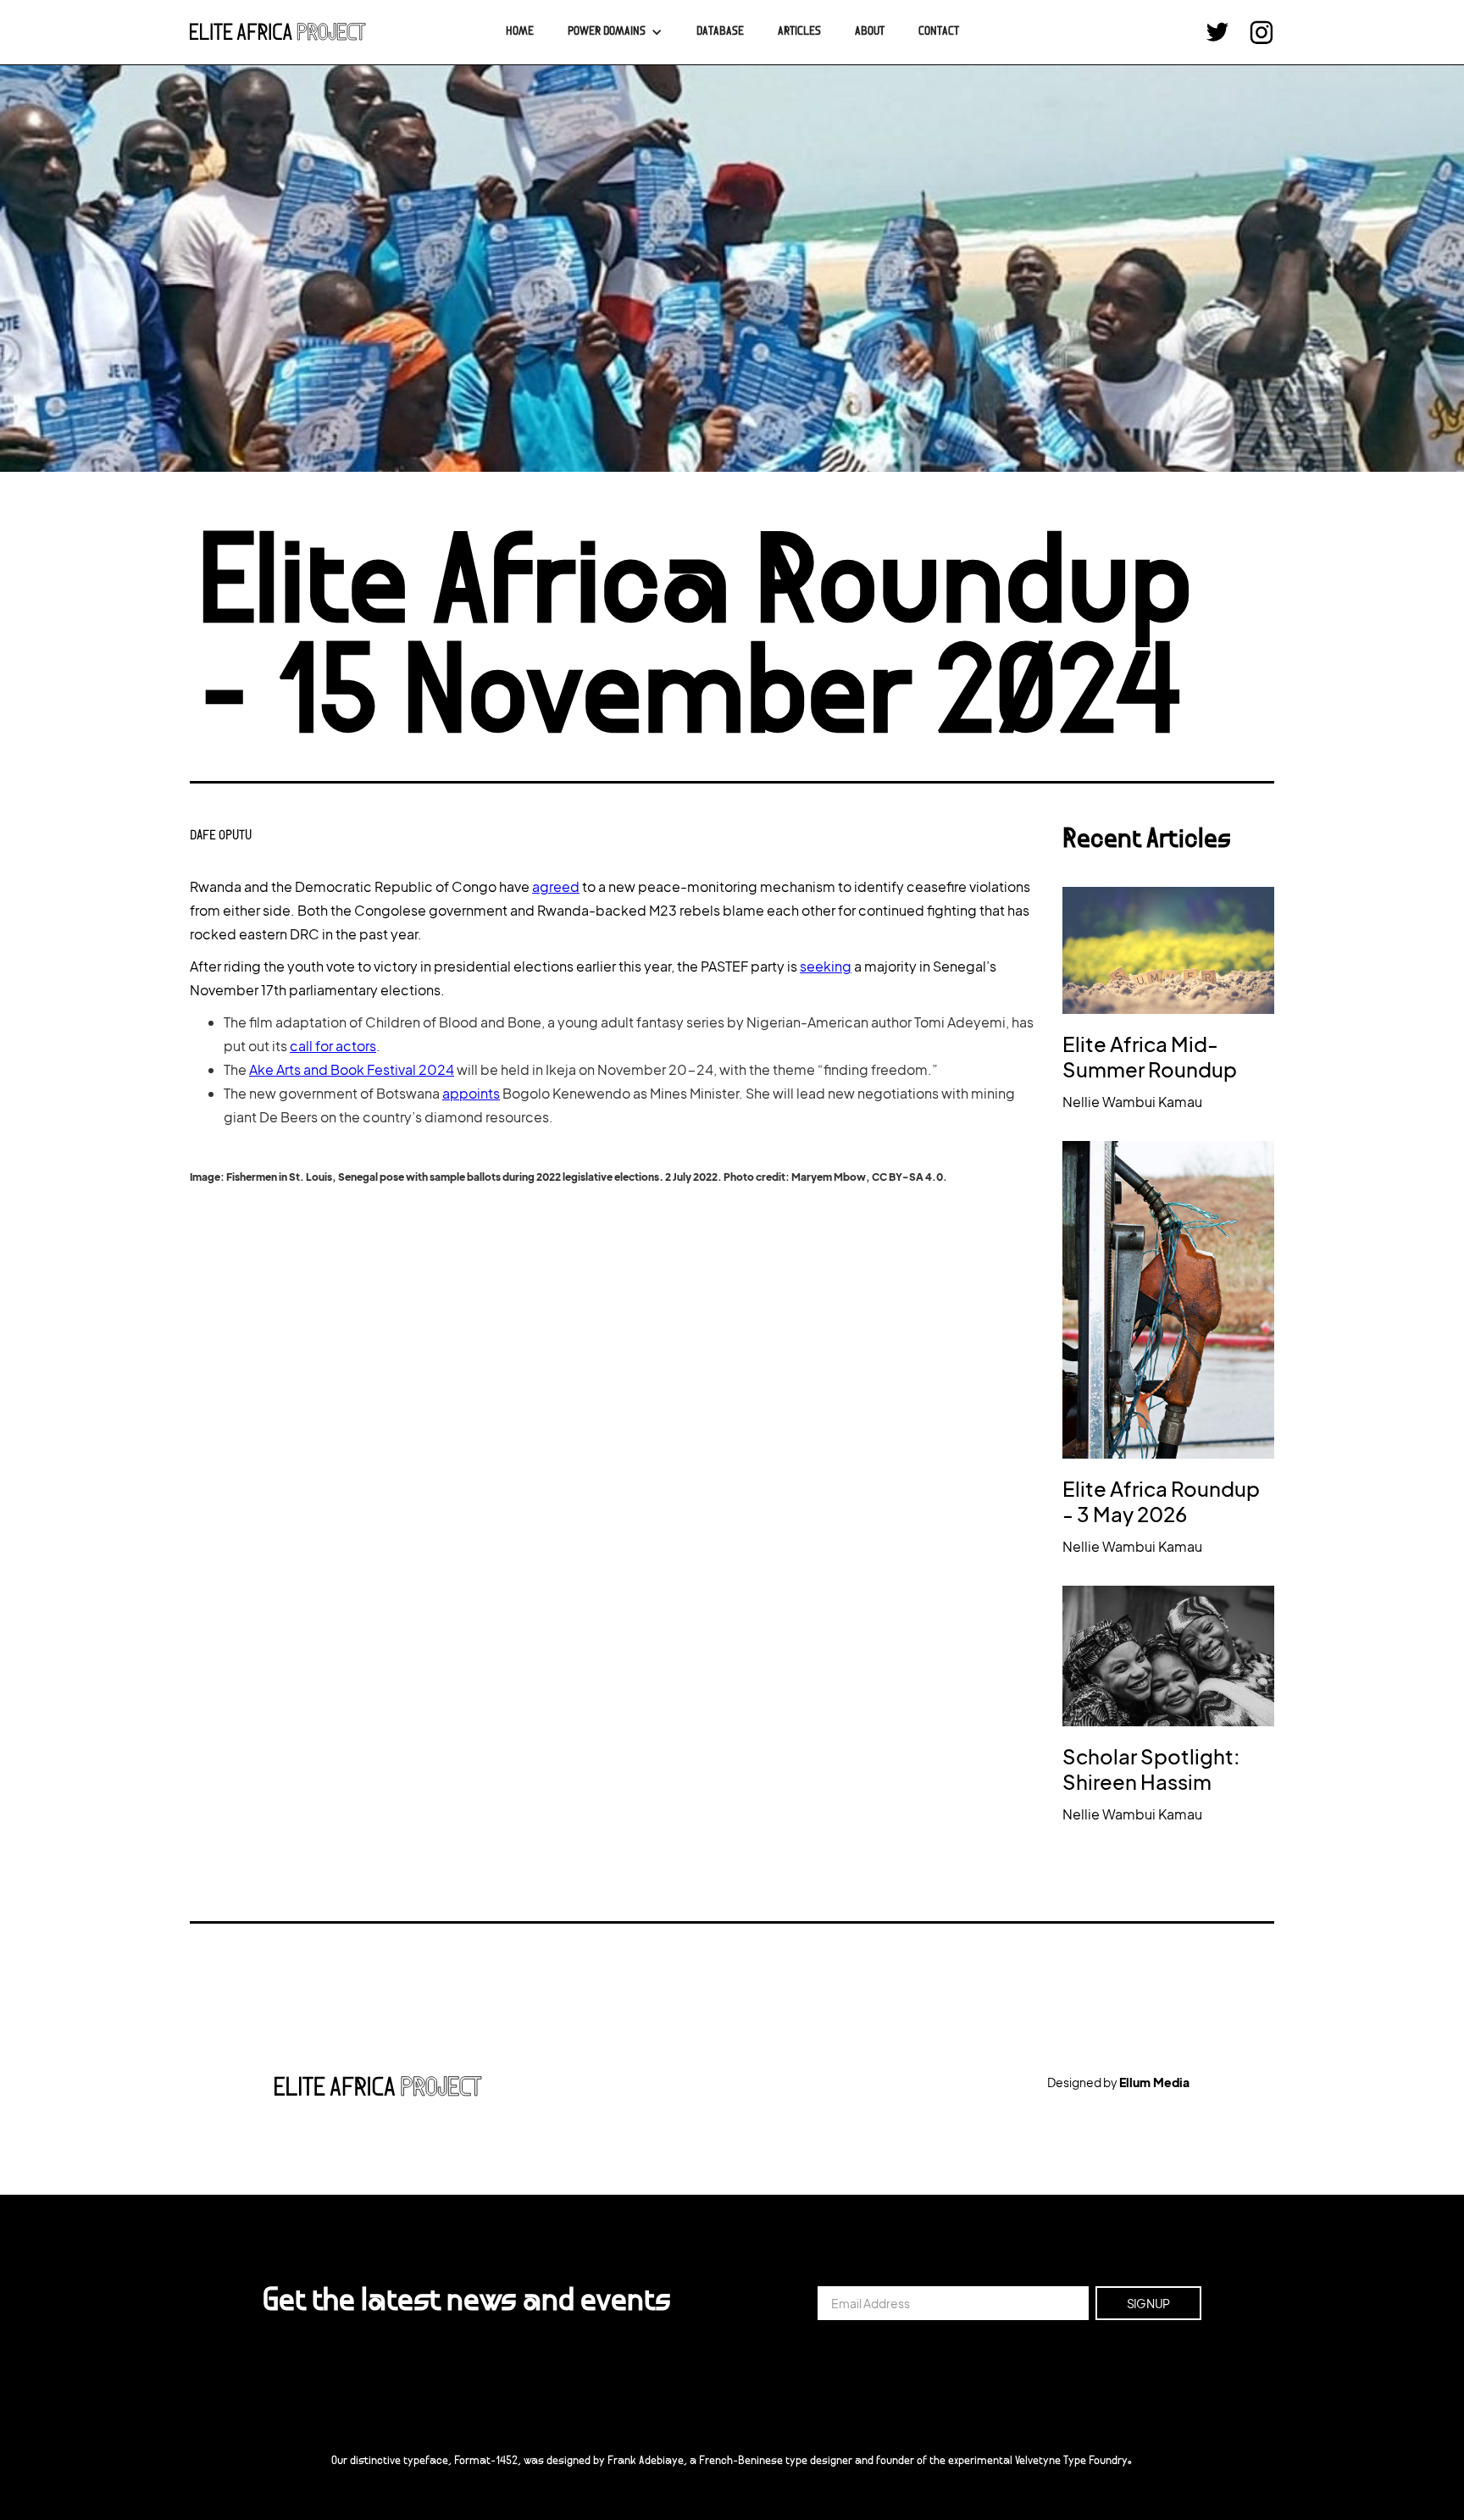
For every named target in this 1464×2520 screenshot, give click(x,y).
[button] (615, 32)
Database (720, 32)
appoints (471, 1093)
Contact (939, 32)
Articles (799, 32)
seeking (826, 966)
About (870, 32)
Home (520, 32)
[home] (278, 32)
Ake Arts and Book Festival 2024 (352, 1069)
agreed (556, 886)
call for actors (333, 1046)
